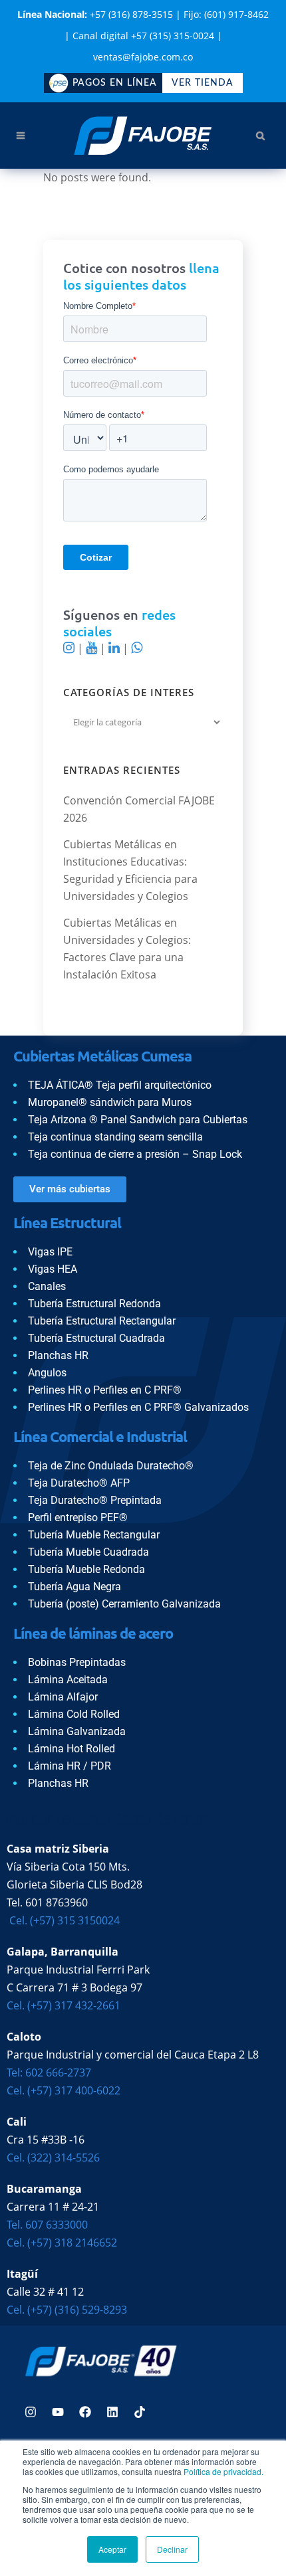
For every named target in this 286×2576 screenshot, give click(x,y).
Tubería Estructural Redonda (94, 1304)
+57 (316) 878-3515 (131, 14)
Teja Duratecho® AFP (79, 1483)
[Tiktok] (140, 2412)
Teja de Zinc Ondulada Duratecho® (111, 1466)
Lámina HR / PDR (70, 1766)
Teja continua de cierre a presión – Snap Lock (135, 1154)
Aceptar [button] (112, 2549)
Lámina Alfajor (63, 1697)
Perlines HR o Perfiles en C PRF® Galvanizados (138, 1407)
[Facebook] (85, 2412)
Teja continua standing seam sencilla (115, 1137)
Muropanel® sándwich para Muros (110, 1102)
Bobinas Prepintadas (77, 1662)
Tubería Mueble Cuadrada (88, 1552)
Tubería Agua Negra (74, 1587)
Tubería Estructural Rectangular (102, 1321)
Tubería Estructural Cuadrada (96, 1338)
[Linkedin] (112, 2412)
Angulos (47, 1373)
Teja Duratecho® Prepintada (95, 1500)
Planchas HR (58, 1355)
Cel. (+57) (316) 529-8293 (67, 2310)
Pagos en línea (115, 83)
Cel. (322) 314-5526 (53, 2158)
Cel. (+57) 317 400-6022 (64, 2090)
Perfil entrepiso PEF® (78, 1518)
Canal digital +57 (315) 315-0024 (143, 36)
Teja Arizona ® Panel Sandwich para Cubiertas (138, 1120)
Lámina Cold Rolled (74, 1714)
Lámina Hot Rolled (71, 1749)
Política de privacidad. (223, 2471)
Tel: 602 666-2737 (49, 2072)
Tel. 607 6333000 (47, 2225)
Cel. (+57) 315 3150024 (63, 1920)
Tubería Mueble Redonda (86, 1569)
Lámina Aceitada (68, 1680)
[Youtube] (58, 2412)
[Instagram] (31, 2412)
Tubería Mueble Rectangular (94, 1535)
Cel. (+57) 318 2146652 (62, 2243)
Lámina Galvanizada (77, 1731)
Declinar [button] (172, 2549)
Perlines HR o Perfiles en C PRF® (105, 1390)
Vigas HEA (53, 1269)
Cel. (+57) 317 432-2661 (64, 2005)
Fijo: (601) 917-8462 (226, 14)
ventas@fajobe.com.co (143, 57)
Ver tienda (203, 83)
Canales (47, 1286)
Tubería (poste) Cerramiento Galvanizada (124, 1604)
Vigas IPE (50, 1252)
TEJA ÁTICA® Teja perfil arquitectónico (120, 1085)
